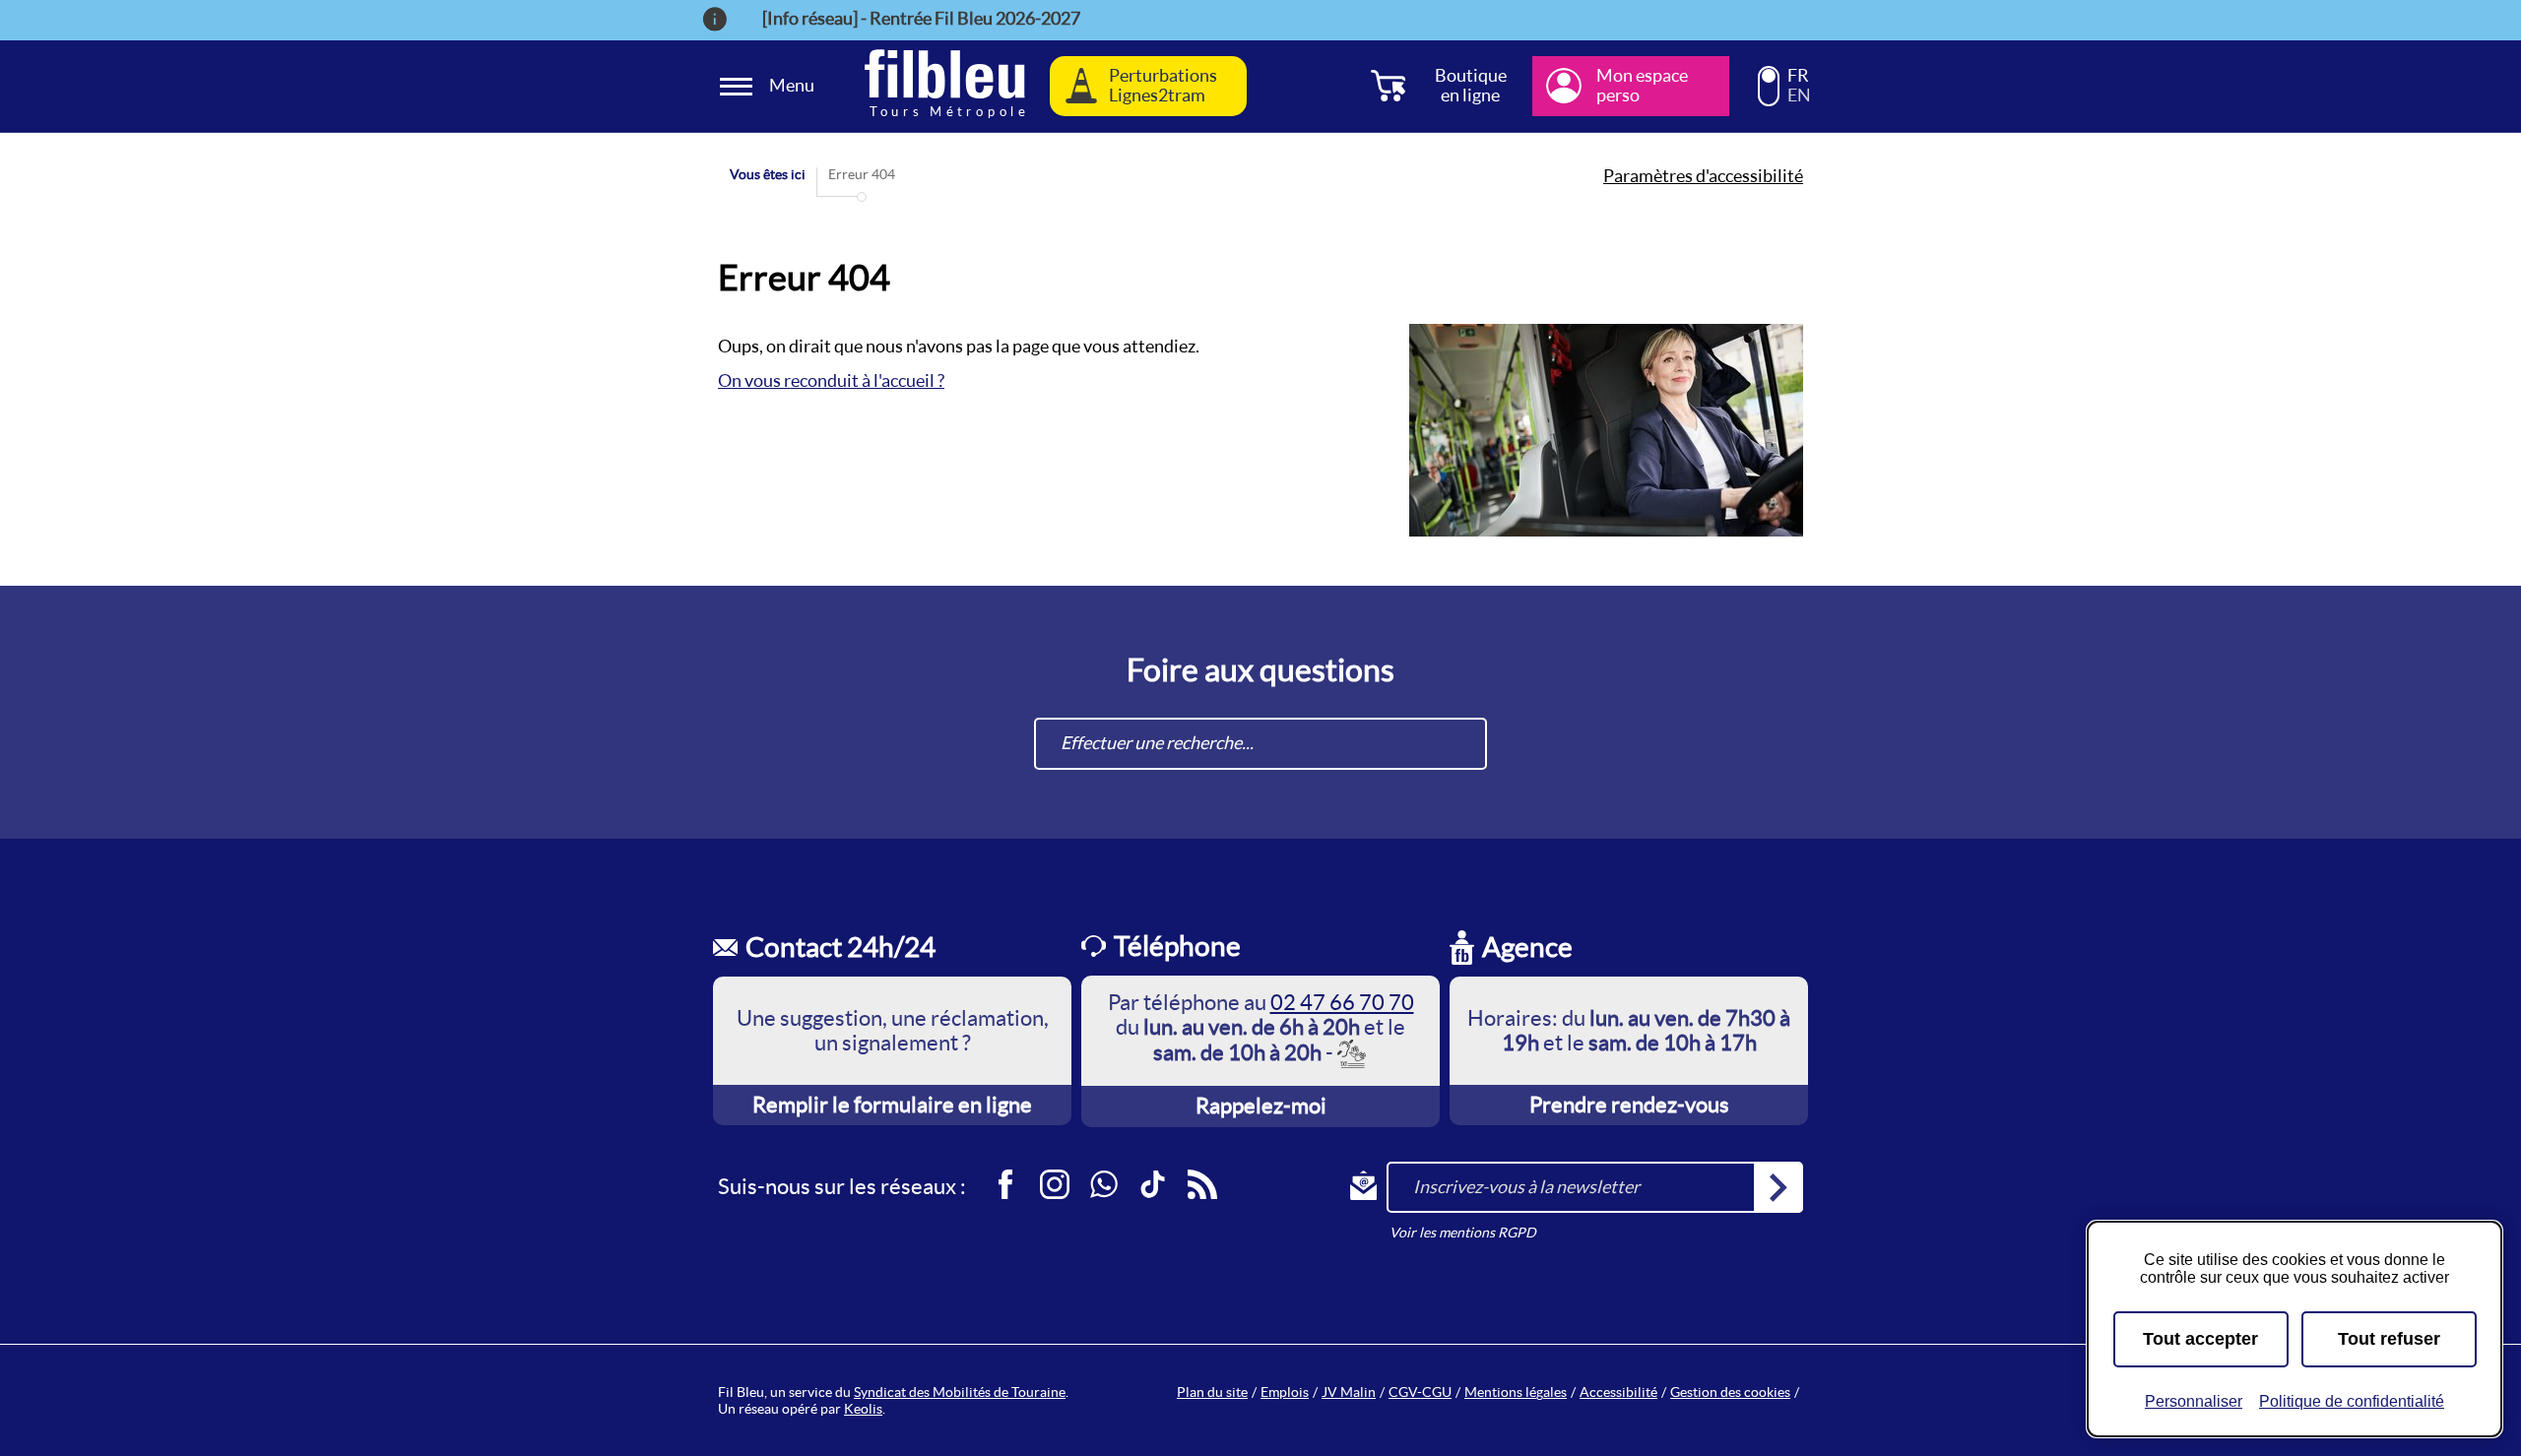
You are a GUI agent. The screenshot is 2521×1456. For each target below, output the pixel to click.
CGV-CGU (1420, 1392)
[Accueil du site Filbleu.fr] (945, 86)
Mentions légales (1516, 1392)
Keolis (863, 1409)
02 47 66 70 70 (1342, 1002)
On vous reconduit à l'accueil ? (831, 380)
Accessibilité (1618, 1392)
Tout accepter (2200, 1339)
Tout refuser (2389, 1339)
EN (1799, 95)
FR (1798, 76)
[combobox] (1260, 744)
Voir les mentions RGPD (1463, 1233)
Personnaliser (2194, 1401)
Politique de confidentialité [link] (2352, 1401)
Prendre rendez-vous (1629, 1105)
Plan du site (1212, 1392)
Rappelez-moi (1261, 1106)
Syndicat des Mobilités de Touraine (960, 1392)
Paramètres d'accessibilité (1703, 176)
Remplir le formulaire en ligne (892, 1105)
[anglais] (1769, 95)
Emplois (1285, 1392)
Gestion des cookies (1730, 1392)
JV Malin (1349, 1392)
